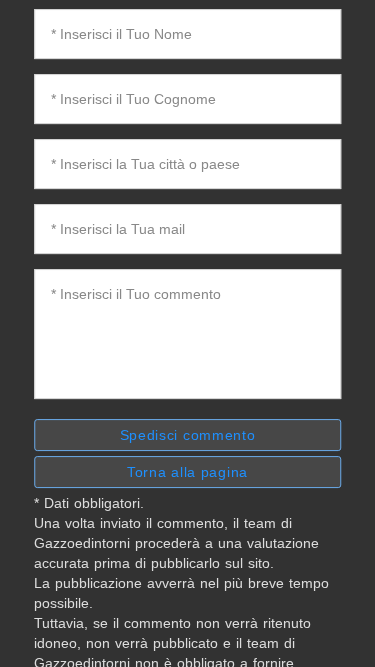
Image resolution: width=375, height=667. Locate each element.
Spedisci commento (188, 435)
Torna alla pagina (187, 472)
